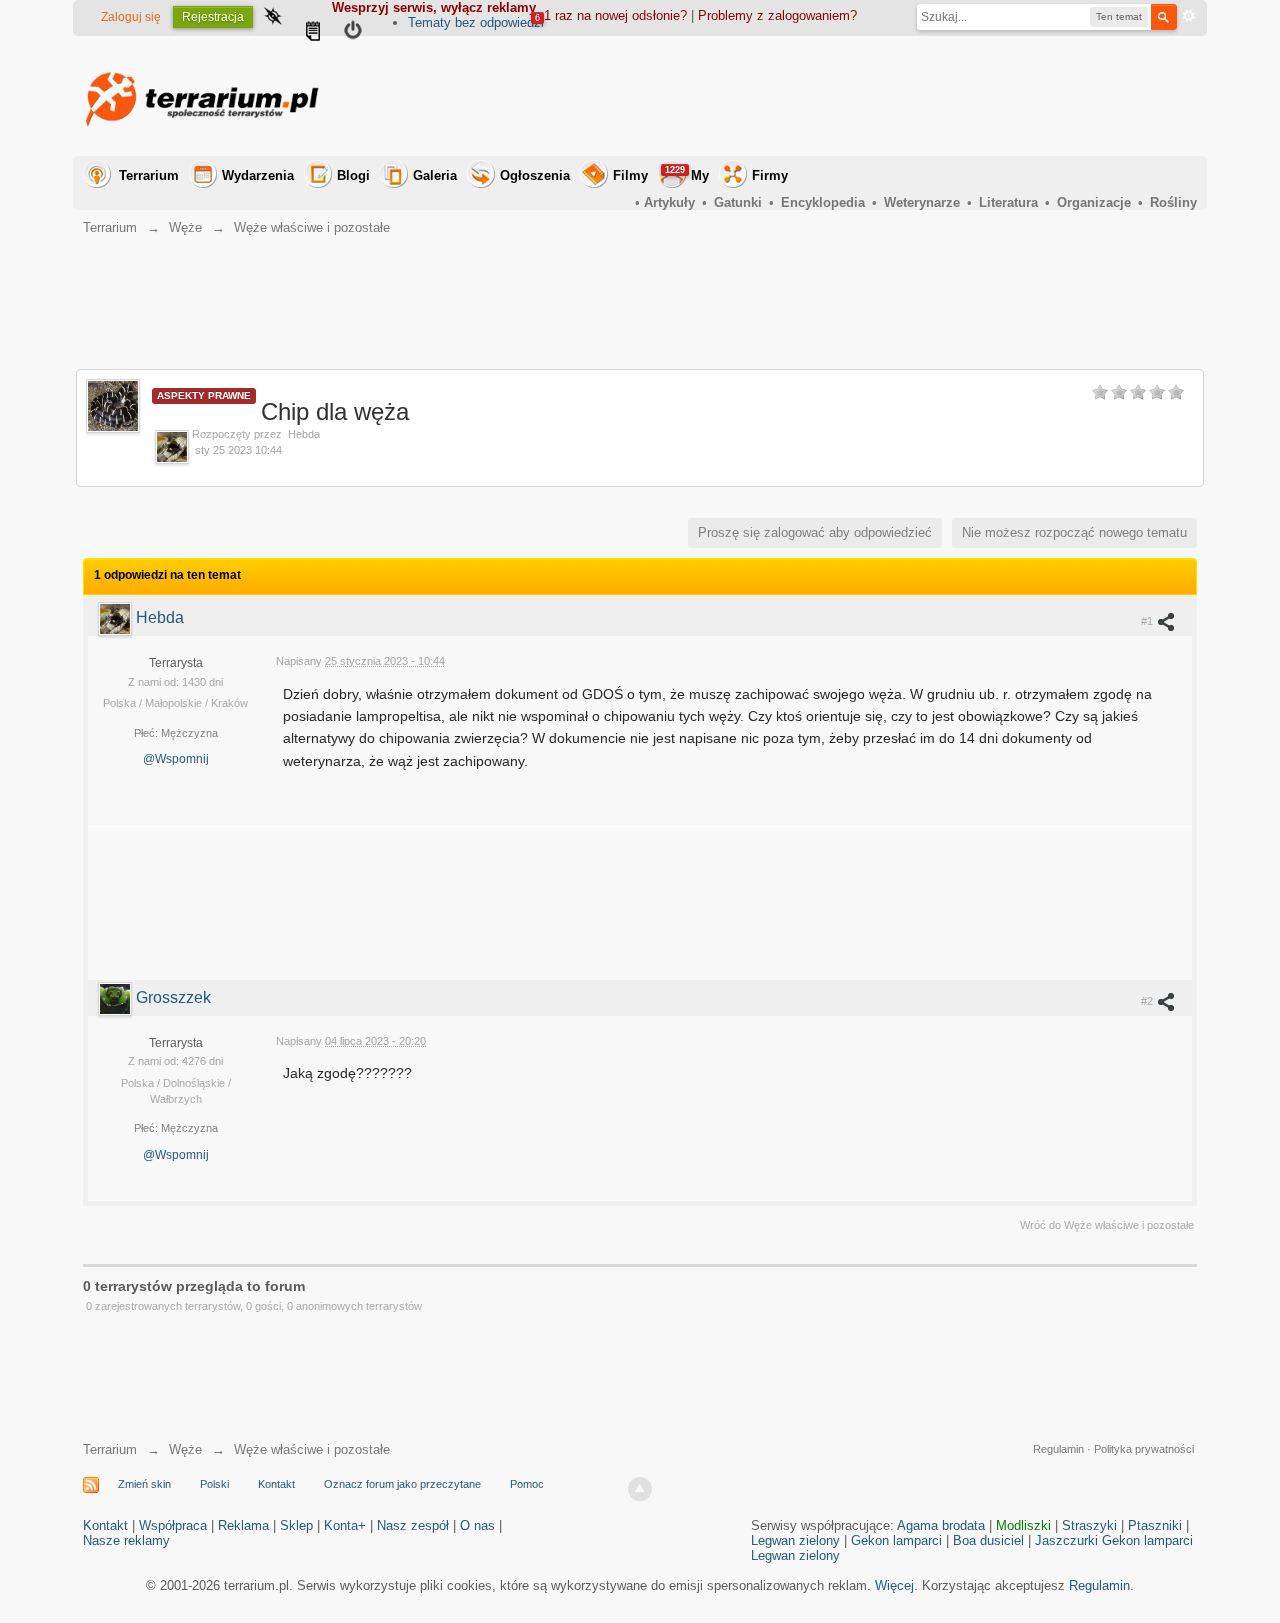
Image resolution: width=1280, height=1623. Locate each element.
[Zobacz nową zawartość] (313, 33)
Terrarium (149, 175)
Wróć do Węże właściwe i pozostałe (1107, 1225)
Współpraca (173, 1525)
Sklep (296, 1525)
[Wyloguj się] (353, 33)
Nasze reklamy (126, 1540)
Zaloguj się (131, 17)
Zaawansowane (1189, 16)
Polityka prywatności (1144, 1449)
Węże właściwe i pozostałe (312, 1449)
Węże (185, 1449)
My (687, 174)
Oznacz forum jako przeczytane (402, 1484)
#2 (1148, 1001)
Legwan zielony (795, 1540)
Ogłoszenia (535, 175)
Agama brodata (941, 1525)
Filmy (630, 175)
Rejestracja (213, 17)
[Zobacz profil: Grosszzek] (117, 997)
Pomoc (527, 1484)
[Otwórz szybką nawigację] (273, 18)
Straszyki (1089, 1525)
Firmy (770, 175)
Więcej (894, 1585)
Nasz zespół (413, 1525)
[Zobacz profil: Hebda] (117, 617)
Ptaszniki (1155, 1525)
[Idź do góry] (640, 1489)
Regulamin (1058, 1449)
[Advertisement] (833, 96)
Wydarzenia (258, 175)
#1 (1148, 621)
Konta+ (345, 1525)
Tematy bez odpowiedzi (476, 22)
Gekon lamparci (896, 1540)
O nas (477, 1525)
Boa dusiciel (988, 1540)
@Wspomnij (176, 759)
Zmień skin (144, 1484)
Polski (214, 1484)
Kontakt (276, 1484)
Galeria (435, 175)
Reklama (243, 1525)
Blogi (353, 175)
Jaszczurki (1066, 1540)
